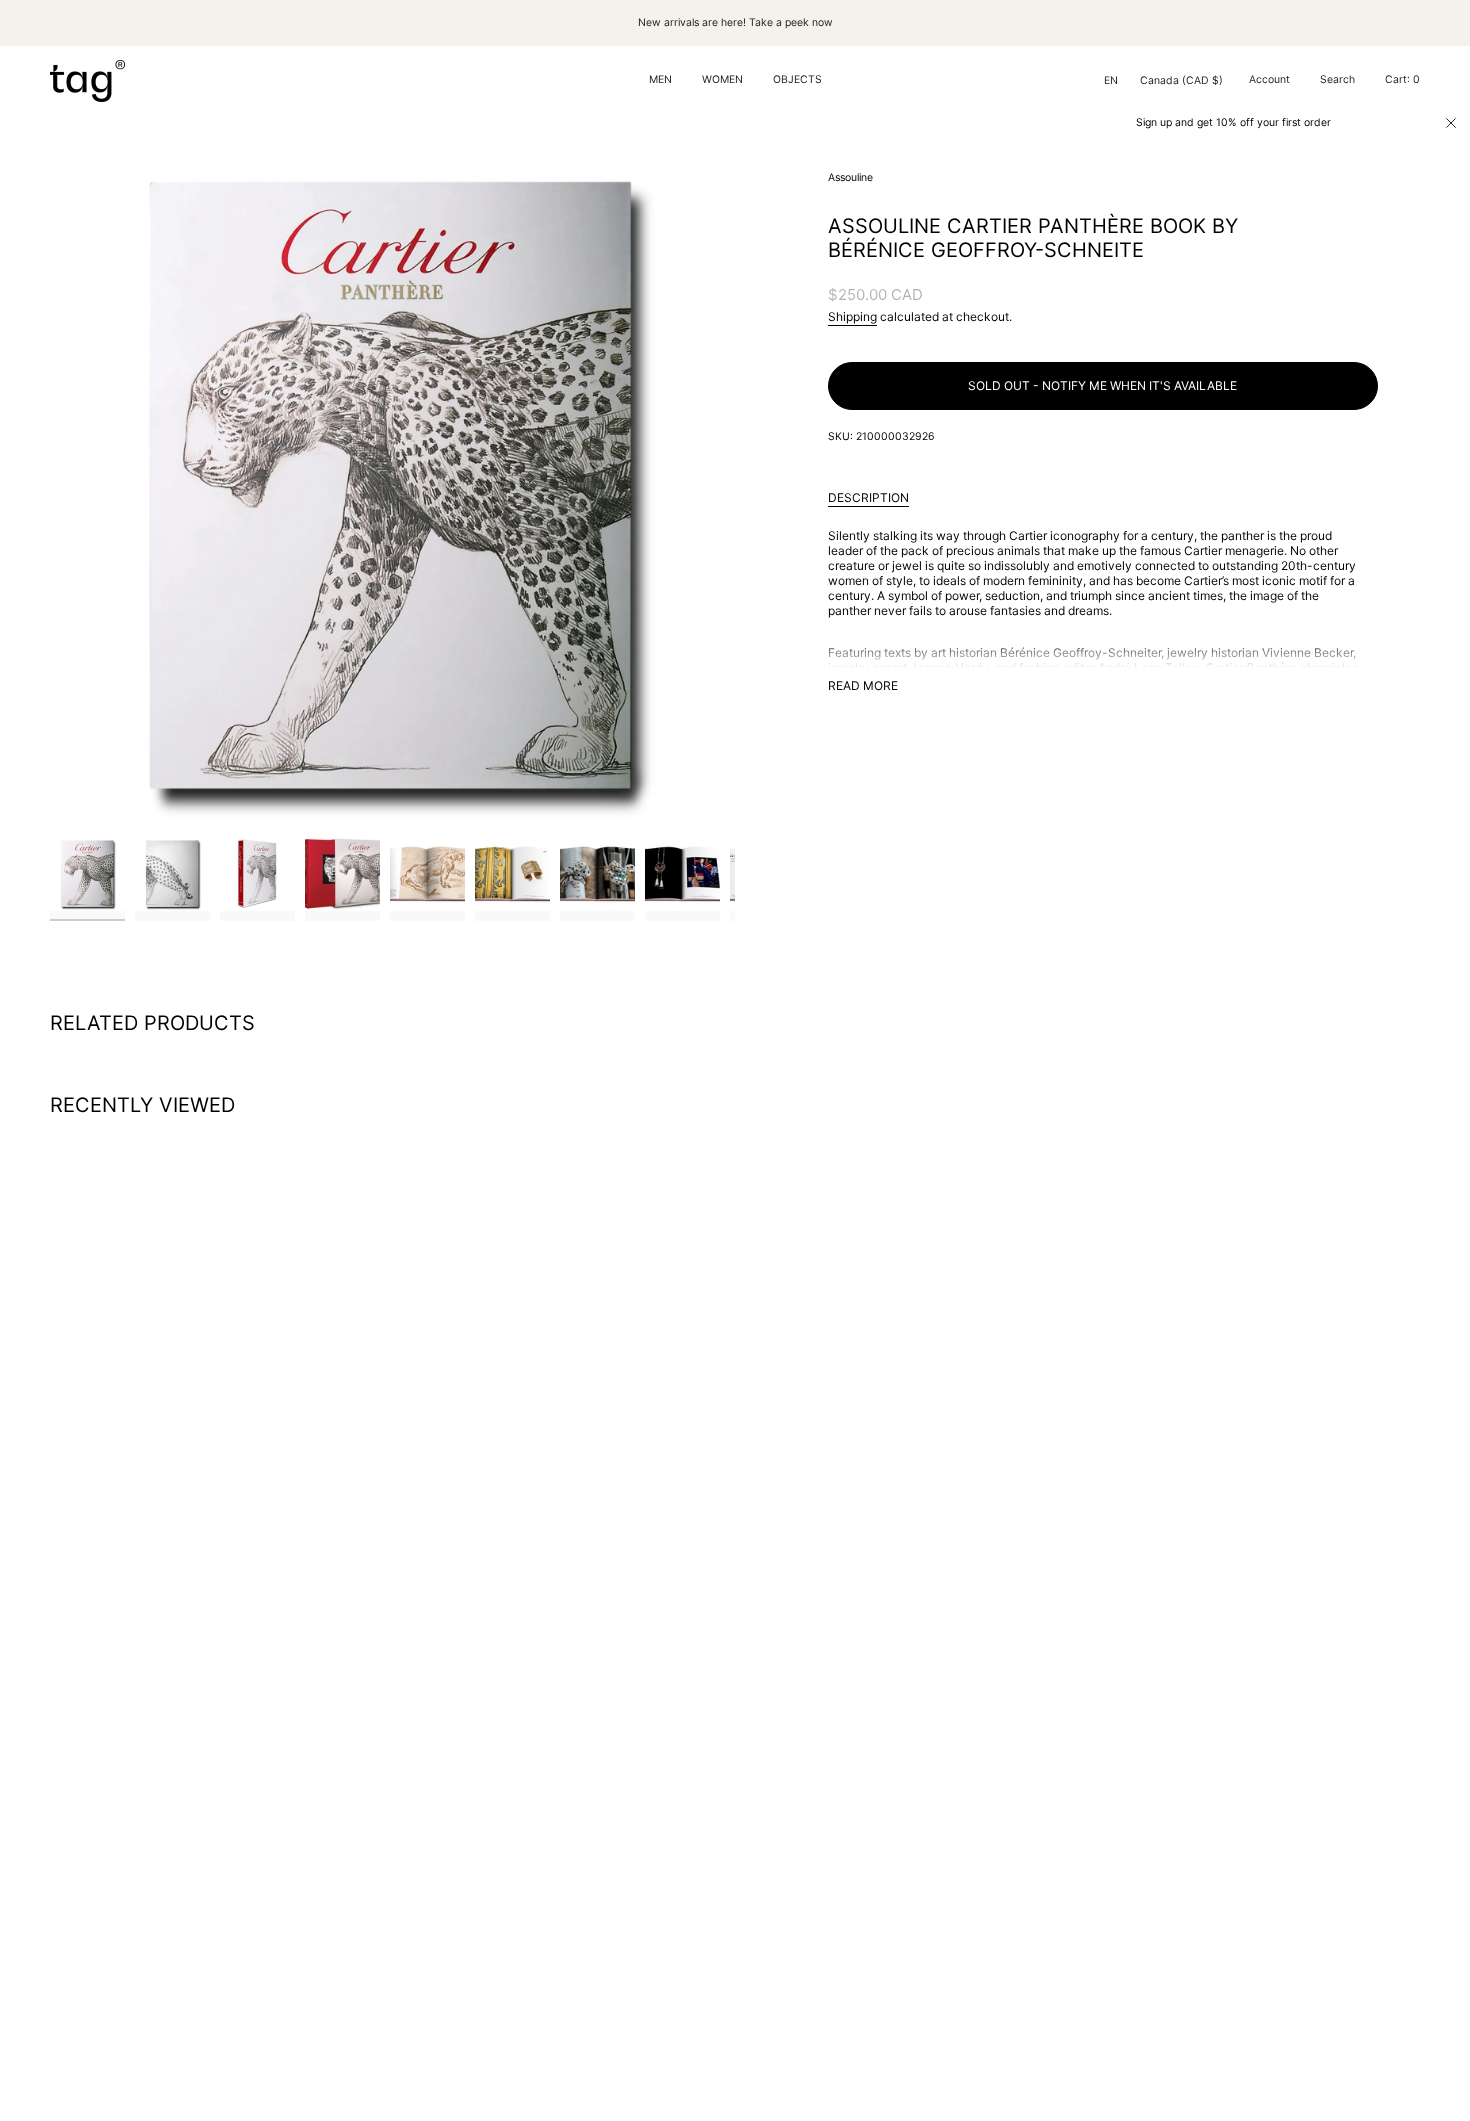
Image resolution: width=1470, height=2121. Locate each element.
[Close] (1451, 123)
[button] (660, 81)
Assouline (850, 177)
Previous (50, 484)
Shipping (852, 316)
